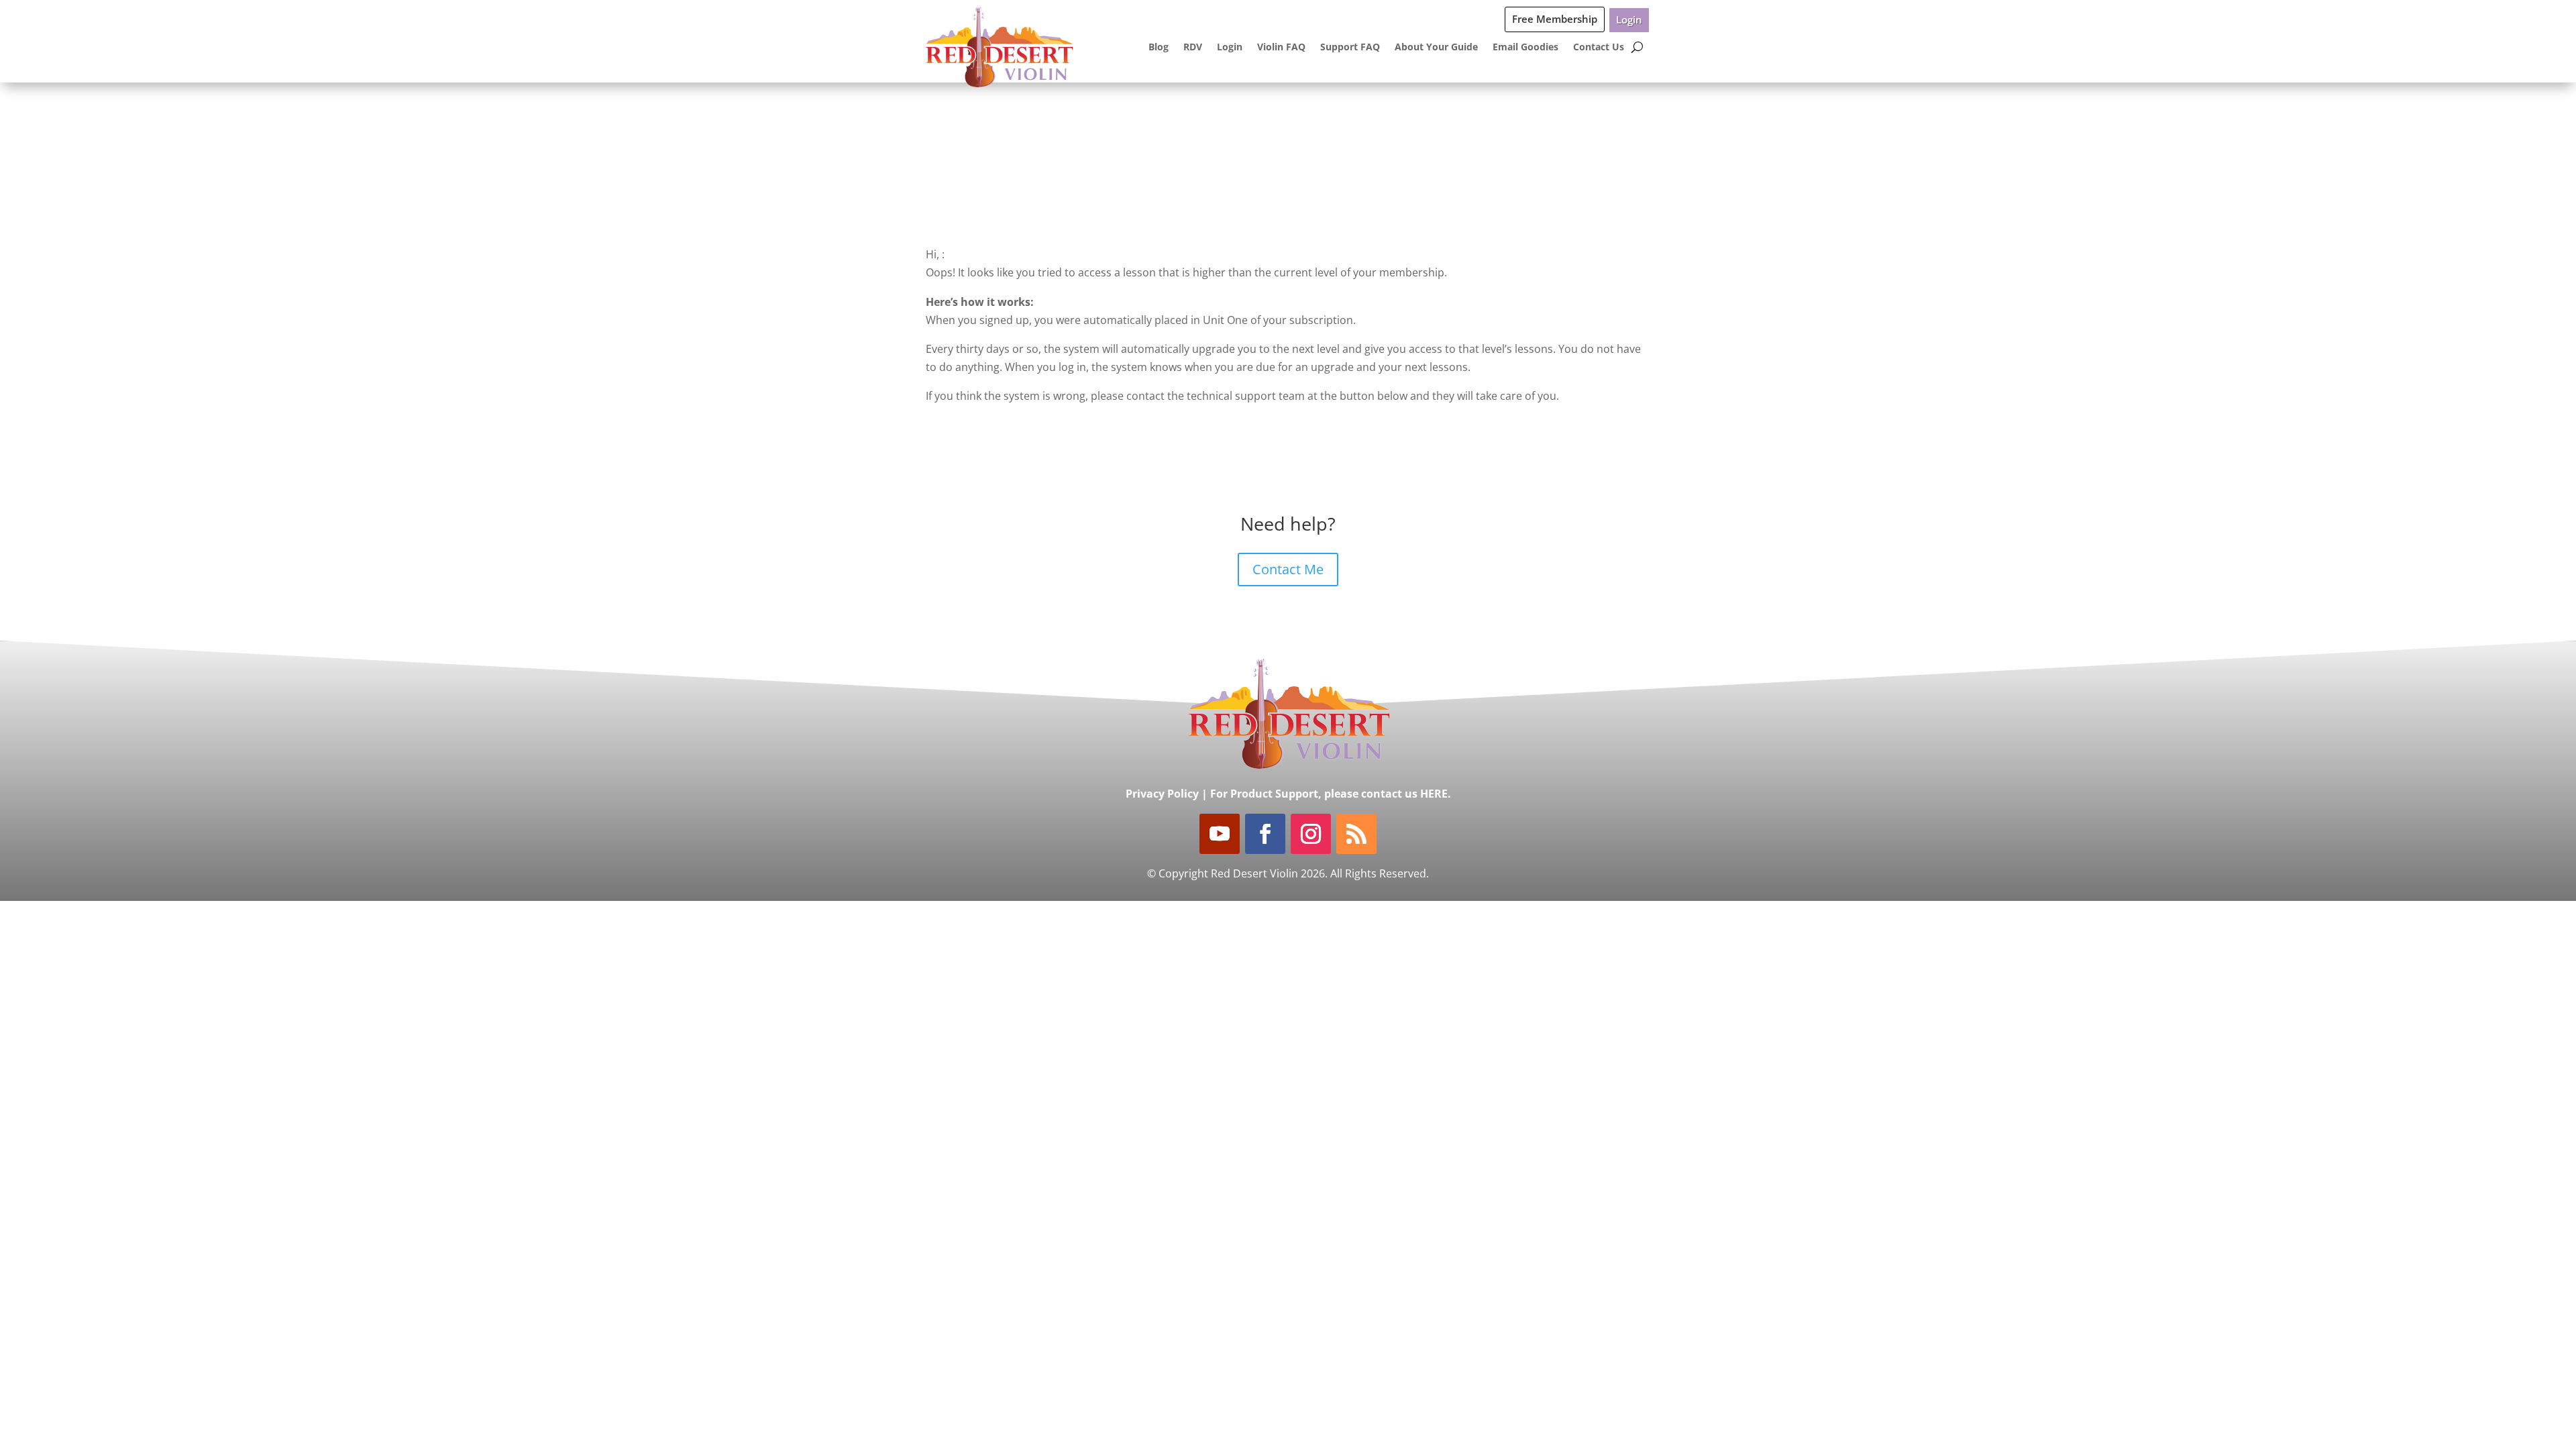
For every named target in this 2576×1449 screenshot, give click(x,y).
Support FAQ (1350, 47)
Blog (1159, 47)
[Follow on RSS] (1356, 834)
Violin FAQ (1281, 47)
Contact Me (1288, 569)
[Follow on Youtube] (1220, 834)
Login (1629, 19)
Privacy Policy (1162, 794)
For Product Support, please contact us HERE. (1331, 794)
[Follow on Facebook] (1265, 834)
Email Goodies (1525, 47)
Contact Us (1599, 47)
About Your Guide (1436, 47)
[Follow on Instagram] (1311, 834)
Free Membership (1555, 19)
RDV (1193, 47)
